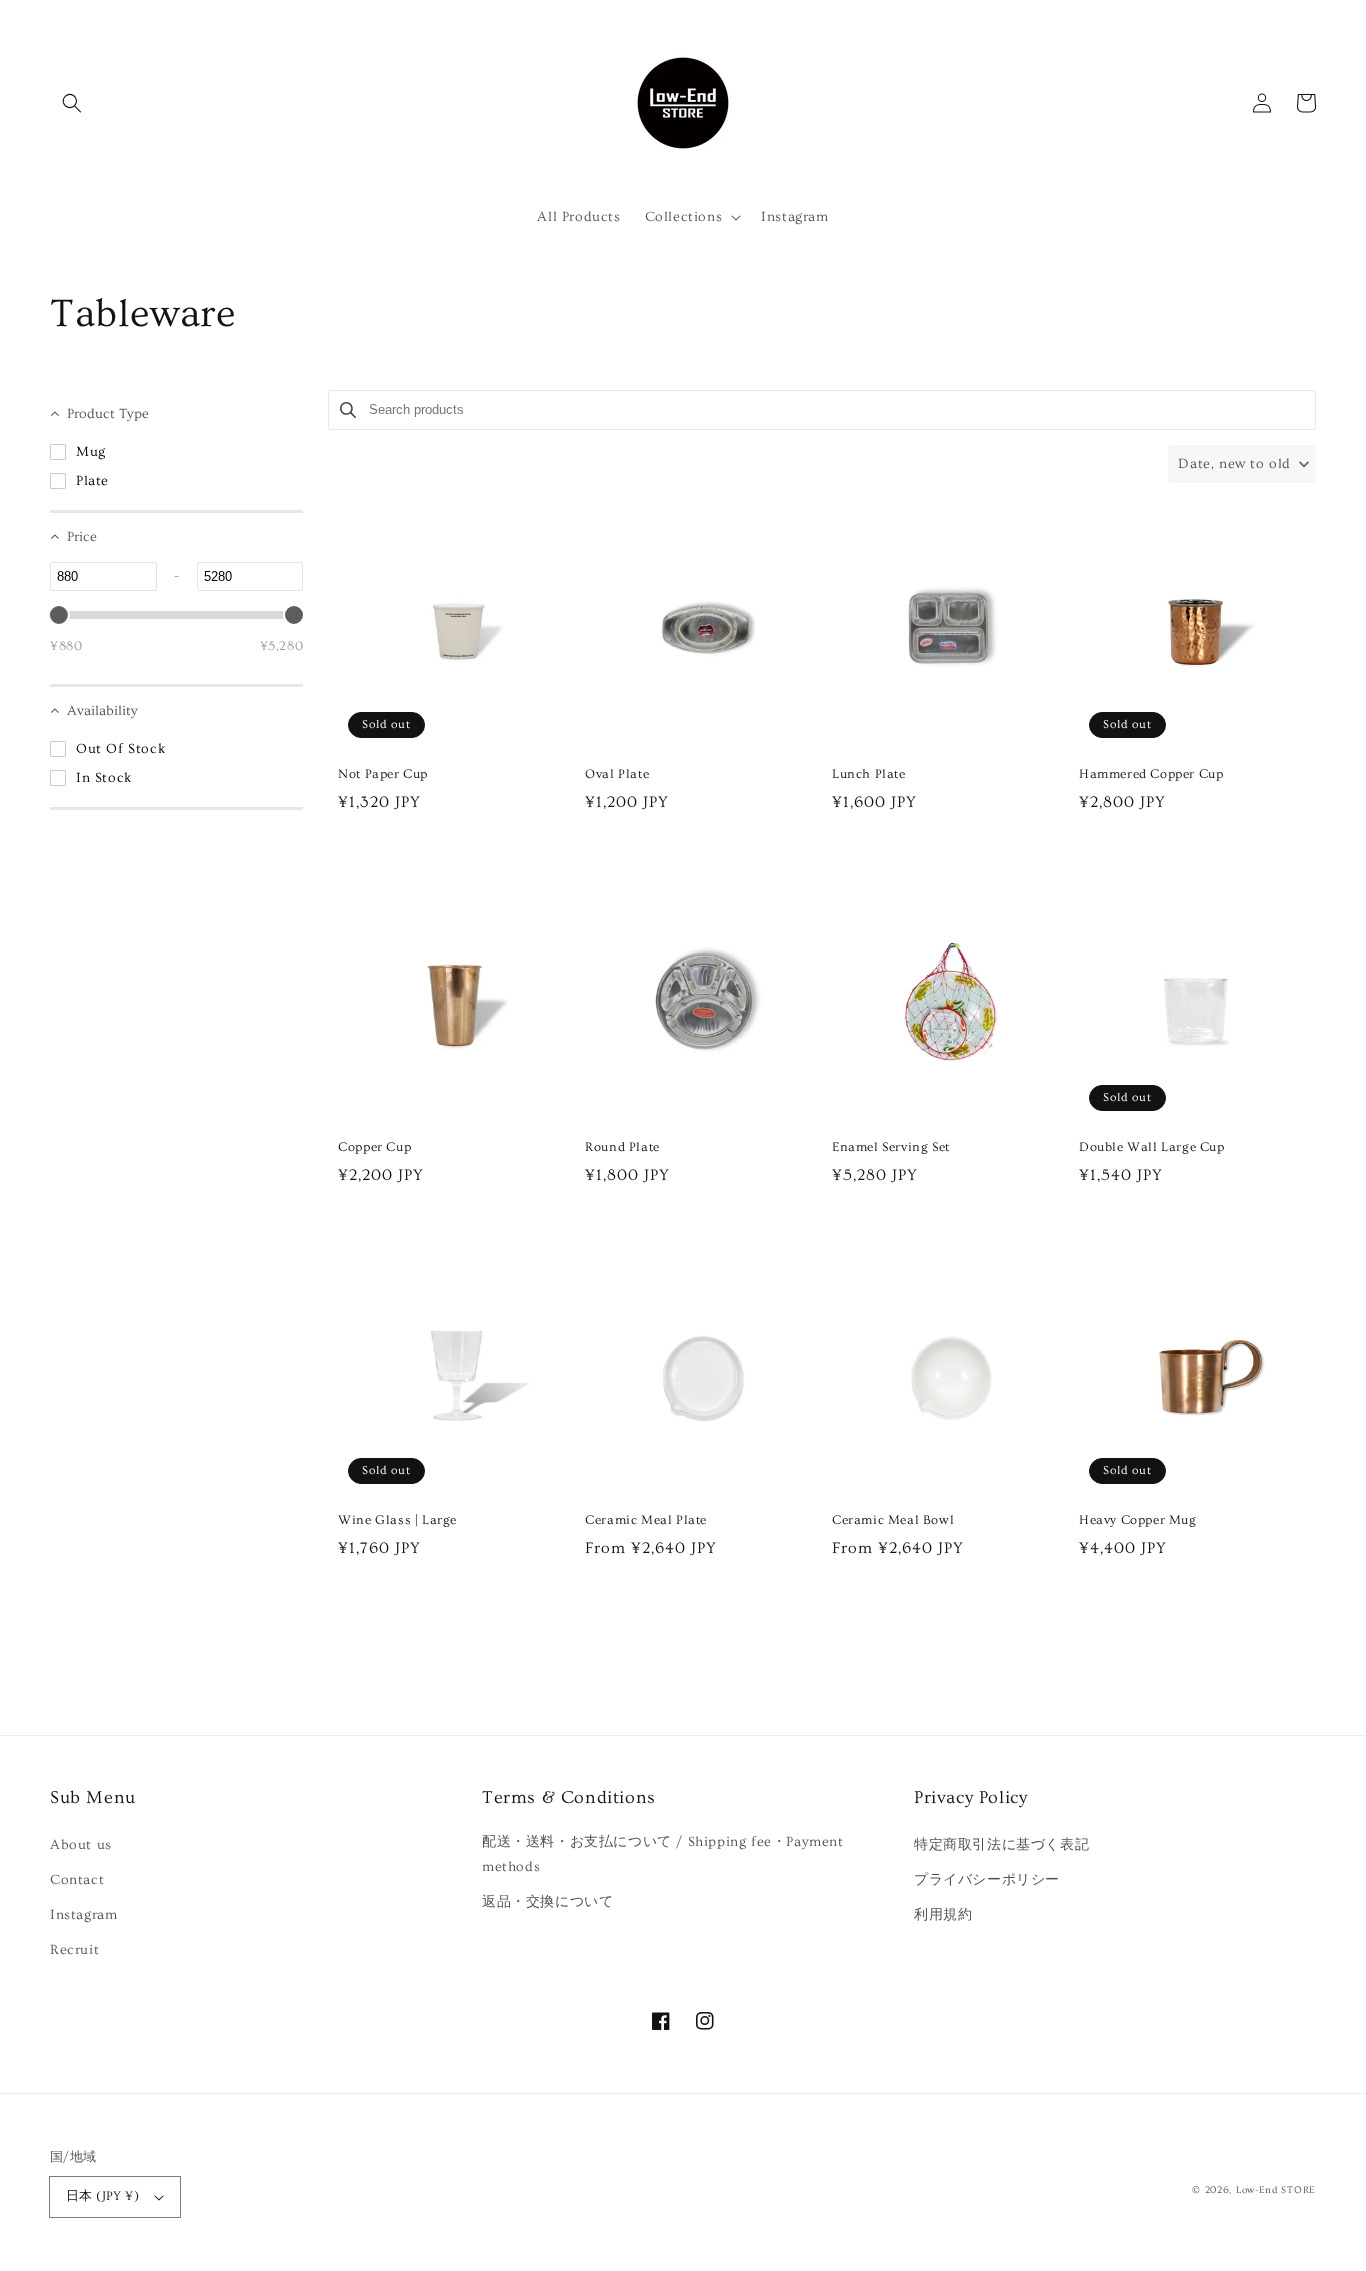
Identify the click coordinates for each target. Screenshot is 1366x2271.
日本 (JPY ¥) (102, 2196)
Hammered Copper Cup (1151, 774)
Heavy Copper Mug (1138, 1520)
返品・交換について (547, 1902)
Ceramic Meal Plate (646, 1520)
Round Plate (622, 1147)
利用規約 (943, 1915)
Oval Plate (617, 774)
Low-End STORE (1276, 2190)
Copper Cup (374, 1147)
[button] (72, 103)
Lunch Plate (869, 774)
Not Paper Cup (383, 774)
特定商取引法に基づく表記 (1001, 1845)
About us (81, 1845)
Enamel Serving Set (891, 1147)
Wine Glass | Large (397, 1520)
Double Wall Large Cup (1152, 1147)
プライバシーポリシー (987, 1880)
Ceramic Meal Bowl (893, 1520)
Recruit (74, 1950)
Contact (77, 1880)
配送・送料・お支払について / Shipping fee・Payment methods (663, 1854)
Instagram (83, 1915)
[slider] (59, 615)
